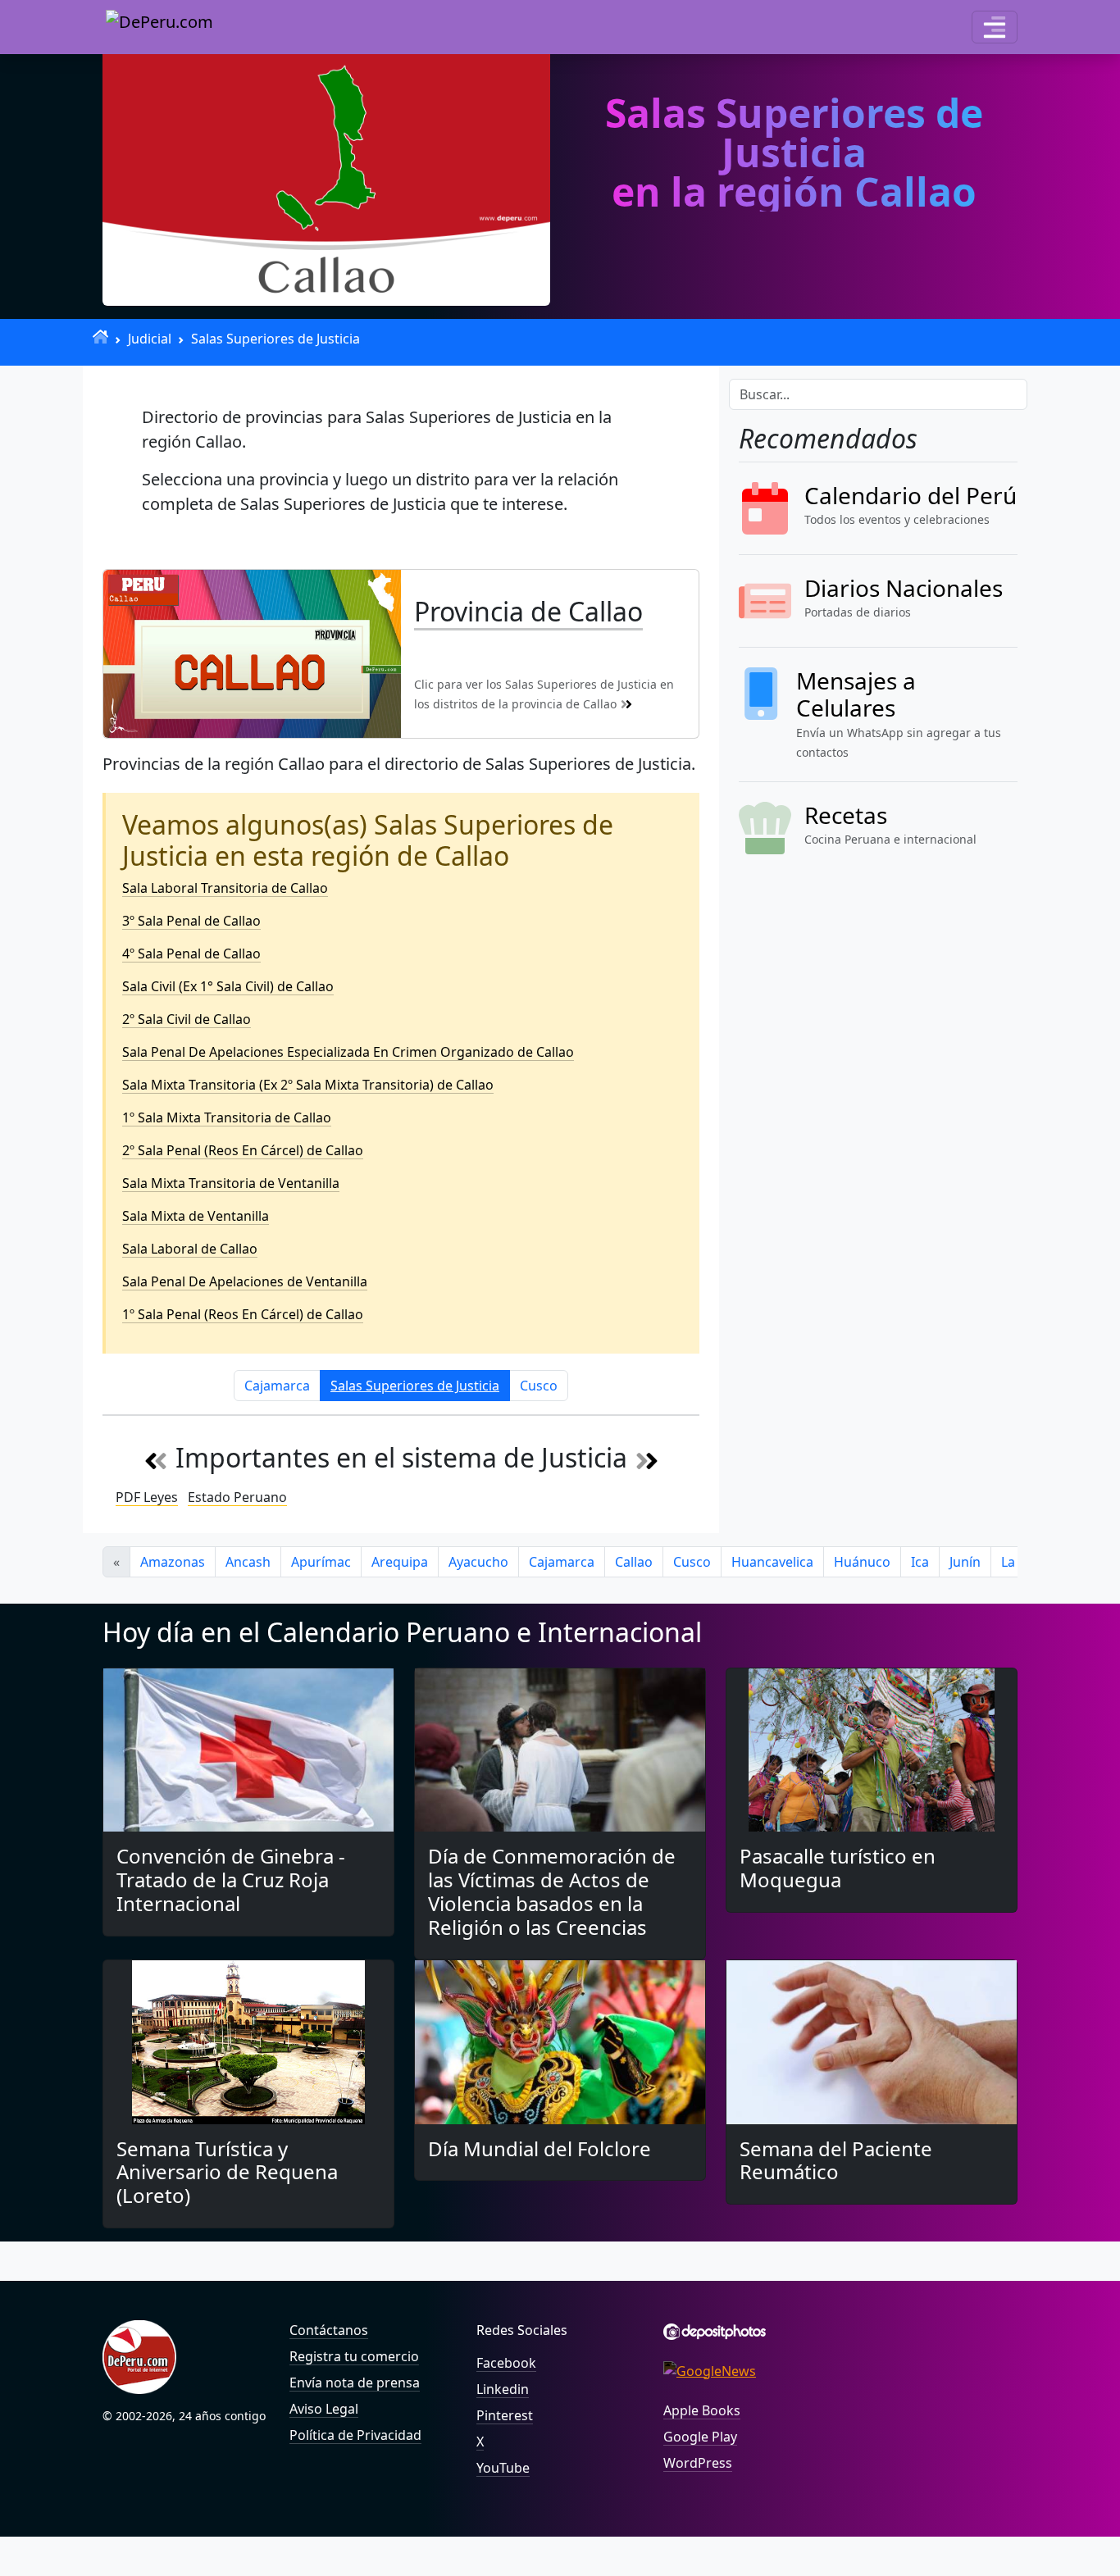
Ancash (248, 1562)
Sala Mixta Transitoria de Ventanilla (231, 1183)
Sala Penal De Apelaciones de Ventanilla (245, 1281)
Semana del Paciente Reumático (836, 2160)
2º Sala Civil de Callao (187, 1019)
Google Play (700, 2437)
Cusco (539, 1386)
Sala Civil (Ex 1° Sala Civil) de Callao (228, 986)
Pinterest (505, 2415)
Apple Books (702, 2410)
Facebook (506, 2363)
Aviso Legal (324, 2409)
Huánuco (862, 1562)
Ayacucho (478, 1562)
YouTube (503, 2468)
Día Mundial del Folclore (540, 2148)
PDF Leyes (147, 1497)
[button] (995, 27)
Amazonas (173, 1562)
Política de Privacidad (355, 2435)
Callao (634, 1562)
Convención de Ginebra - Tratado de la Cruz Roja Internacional (231, 1880)
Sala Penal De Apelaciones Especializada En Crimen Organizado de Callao (348, 1052)
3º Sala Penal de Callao (191, 921)
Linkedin (503, 2389)
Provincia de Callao (528, 611)
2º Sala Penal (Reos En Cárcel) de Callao (243, 1150)
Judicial (150, 339)
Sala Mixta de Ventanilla (196, 1216)
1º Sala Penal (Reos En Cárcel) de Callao (243, 1314)
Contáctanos (329, 2330)
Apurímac (321, 1562)
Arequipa (400, 1562)
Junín (965, 1562)
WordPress (698, 2463)
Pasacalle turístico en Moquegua (838, 1868)
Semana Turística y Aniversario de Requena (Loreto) (227, 2172)
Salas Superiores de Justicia (275, 339)
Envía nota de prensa (355, 2383)
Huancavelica (772, 1562)
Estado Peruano (237, 1497)
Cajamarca (277, 1386)
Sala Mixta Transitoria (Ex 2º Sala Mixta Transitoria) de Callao (308, 1085)
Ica (920, 1562)
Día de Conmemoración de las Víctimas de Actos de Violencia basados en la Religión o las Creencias (552, 1891)
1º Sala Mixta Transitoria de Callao (227, 1117)
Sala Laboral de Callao (190, 1249)
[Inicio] (100, 337)
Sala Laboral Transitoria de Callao (225, 888)
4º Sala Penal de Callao (191, 953)
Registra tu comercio (354, 2356)
